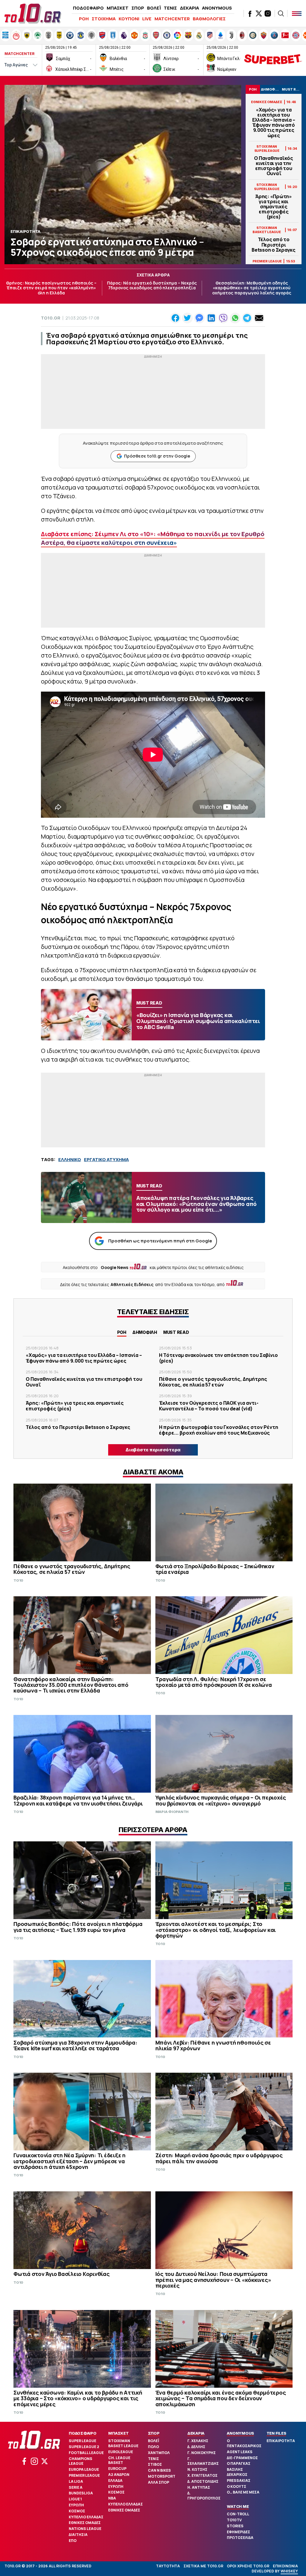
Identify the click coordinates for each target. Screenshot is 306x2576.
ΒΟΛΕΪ (154, 8)
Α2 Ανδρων (119, 2475)
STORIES (235, 2526)
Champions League (81, 2461)
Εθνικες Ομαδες (85, 2523)
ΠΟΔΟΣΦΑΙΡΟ (88, 8)
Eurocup (117, 2469)
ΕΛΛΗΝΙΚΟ (70, 1159)
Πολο (153, 2447)
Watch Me (238, 2506)
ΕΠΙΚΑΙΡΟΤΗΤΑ (281, 2441)
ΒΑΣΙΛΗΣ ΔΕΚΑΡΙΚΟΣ (237, 2472)
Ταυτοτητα (168, 2566)
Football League (86, 2453)
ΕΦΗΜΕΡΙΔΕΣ (238, 2532)
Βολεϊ (153, 2441)
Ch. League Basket (119, 2460)
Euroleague (121, 2452)
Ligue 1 (75, 2499)
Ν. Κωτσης (197, 2469)
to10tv (234, 2520)
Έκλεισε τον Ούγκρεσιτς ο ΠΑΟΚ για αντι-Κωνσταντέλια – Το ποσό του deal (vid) (209, 1406)
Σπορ (154, 2433)
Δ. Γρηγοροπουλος (204, 2496)
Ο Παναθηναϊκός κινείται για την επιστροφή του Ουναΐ (274, 166)
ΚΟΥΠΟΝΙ (129, 19)
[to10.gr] (33, 13)
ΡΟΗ (84, 19)
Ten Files (276, 2433)
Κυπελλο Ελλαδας (86, 2517)
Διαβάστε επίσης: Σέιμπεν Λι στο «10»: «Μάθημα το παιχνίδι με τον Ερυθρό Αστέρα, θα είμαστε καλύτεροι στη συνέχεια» (153, 538)
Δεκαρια (196, 2433)
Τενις (153, 2459)
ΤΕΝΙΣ (170, 8)
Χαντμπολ (159, 2453)
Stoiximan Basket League (123, 2443)
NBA (112, 2498)
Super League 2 (84, 2447)
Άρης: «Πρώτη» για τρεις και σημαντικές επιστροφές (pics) (274, 207)
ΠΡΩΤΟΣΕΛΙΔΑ (240, 2538)
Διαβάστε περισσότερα (153, 1450)
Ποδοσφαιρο (83, 2433)
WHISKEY (289, 2571)
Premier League (84, 2475)
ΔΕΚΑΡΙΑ (189, 8)
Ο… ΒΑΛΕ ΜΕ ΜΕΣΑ (243, 2492)
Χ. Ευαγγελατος (202, 2475)
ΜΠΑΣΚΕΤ (118, 8)
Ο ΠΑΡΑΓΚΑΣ (239, 2463)
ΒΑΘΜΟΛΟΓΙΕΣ (209, 19)
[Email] (259, 318)
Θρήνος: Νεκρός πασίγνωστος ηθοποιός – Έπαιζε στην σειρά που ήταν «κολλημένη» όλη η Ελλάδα (51, 288)
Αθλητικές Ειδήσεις (132, 1284)
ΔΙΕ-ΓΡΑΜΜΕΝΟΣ (242, 2458)
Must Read (176, 1332)
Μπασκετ (118, 2433)
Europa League (84, 2469)
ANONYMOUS (217, 8)
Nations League (85, 2529)
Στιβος (155, 2464)
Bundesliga (81, 2493)
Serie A (76, 2487)
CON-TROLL (238, 2514)
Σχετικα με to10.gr (203, 2566)
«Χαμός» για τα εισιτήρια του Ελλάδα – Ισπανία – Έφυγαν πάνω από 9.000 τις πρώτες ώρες (274, 123)
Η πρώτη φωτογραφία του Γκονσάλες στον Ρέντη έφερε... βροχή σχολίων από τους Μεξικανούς (219, 1430)
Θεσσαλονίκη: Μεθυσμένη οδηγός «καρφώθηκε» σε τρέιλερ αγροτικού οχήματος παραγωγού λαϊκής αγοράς (252, 288)
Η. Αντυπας (199, 2487)
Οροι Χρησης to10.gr (248, 2566)
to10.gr (51, 318)
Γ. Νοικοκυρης (202, 2453)
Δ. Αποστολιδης (203, 2481)
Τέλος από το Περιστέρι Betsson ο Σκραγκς (274, 245)
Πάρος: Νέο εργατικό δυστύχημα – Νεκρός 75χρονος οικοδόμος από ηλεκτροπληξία (152, 285)
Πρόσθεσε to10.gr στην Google (157, 456)
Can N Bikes (159, 2470)
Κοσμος (77, 2511)
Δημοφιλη (145, 1332)
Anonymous (240, 2433)
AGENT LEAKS (240, 2452)
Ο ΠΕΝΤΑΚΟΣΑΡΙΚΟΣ (244, 2443)
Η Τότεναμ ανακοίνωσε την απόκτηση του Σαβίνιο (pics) (218, 1358)
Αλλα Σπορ (159, 2482)
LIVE (147, 19)
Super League (82, 2441)
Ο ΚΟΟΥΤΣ (237, 2486)
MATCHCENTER (172, 19)
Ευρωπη (76, 2505)
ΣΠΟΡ (138, 8)
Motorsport (162, 2476)
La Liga (76, 2481)
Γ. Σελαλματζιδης (203, 2461)
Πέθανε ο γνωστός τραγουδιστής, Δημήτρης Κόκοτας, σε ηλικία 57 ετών (213, 1382)
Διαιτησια (78, 2535)
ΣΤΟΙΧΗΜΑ (104, 19)
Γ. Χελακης (198, 2441)
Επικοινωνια (285, 2566)
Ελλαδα (115, 2481)
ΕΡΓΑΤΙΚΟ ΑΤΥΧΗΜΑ (106, 1159)
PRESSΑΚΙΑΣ (239, 2481)
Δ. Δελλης (196, 2447)
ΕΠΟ (73, 2541)
